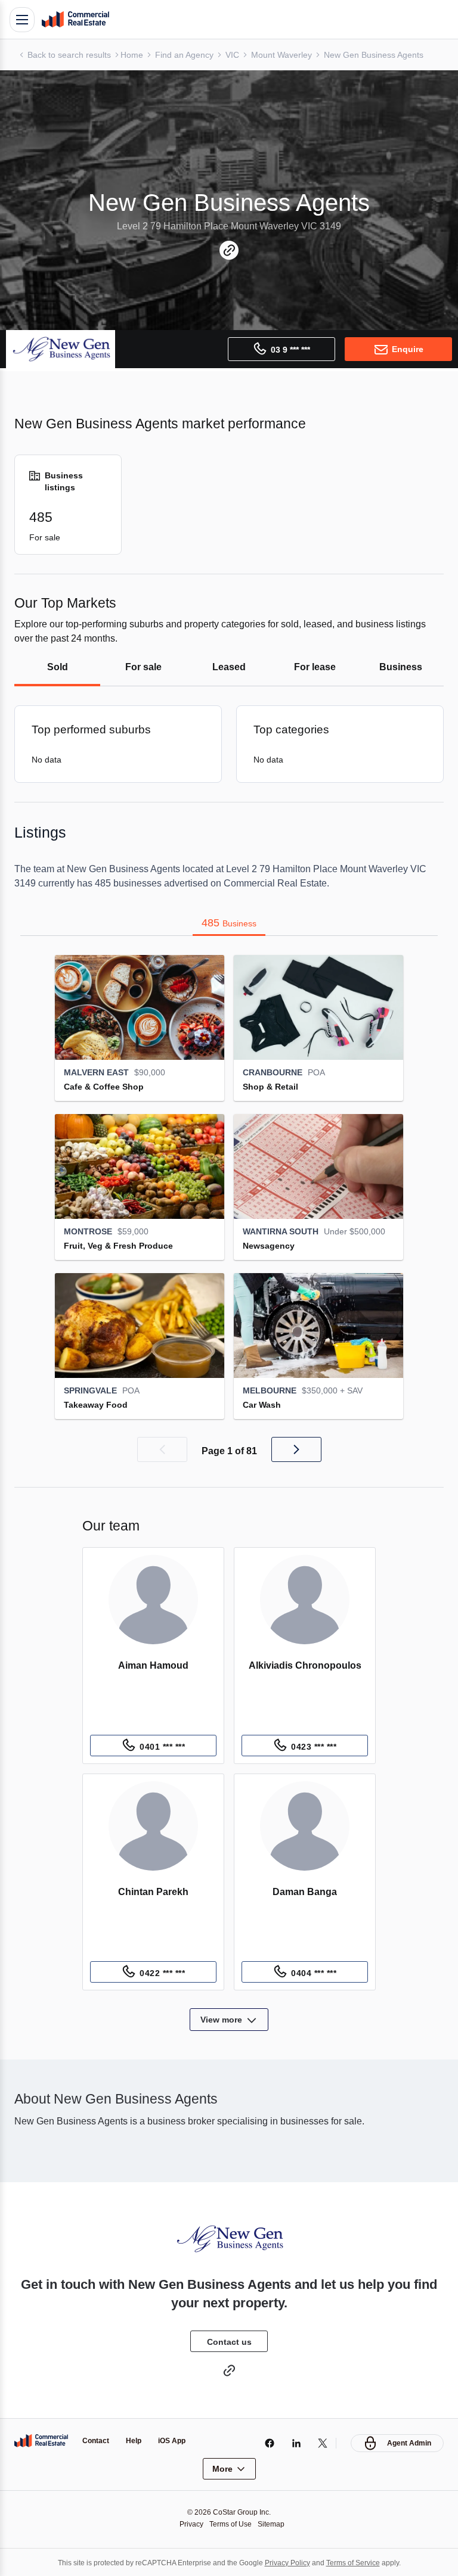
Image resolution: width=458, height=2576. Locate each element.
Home (136, 55)
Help (137, 2440)
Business (401, 667)
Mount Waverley (290, 55)
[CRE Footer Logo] (41, 2440)
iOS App (177, 2440)
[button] (162, 1449)
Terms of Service (361, 2561)
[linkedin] (293, 2442)
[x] (320, 2442)
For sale (143, 667)
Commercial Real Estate (75, 20)
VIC (239, 55)
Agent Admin (408, 2442)
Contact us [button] (229, 2341)
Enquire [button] (407, 349)
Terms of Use (230, 2523)
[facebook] (266, 2442)
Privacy (188, 2523)
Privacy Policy (290, 2561)
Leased (229, 667)
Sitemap (274, 2523)
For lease (315, 667)
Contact (97, 2440)
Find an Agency (190, 55)
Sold (57, 667)
